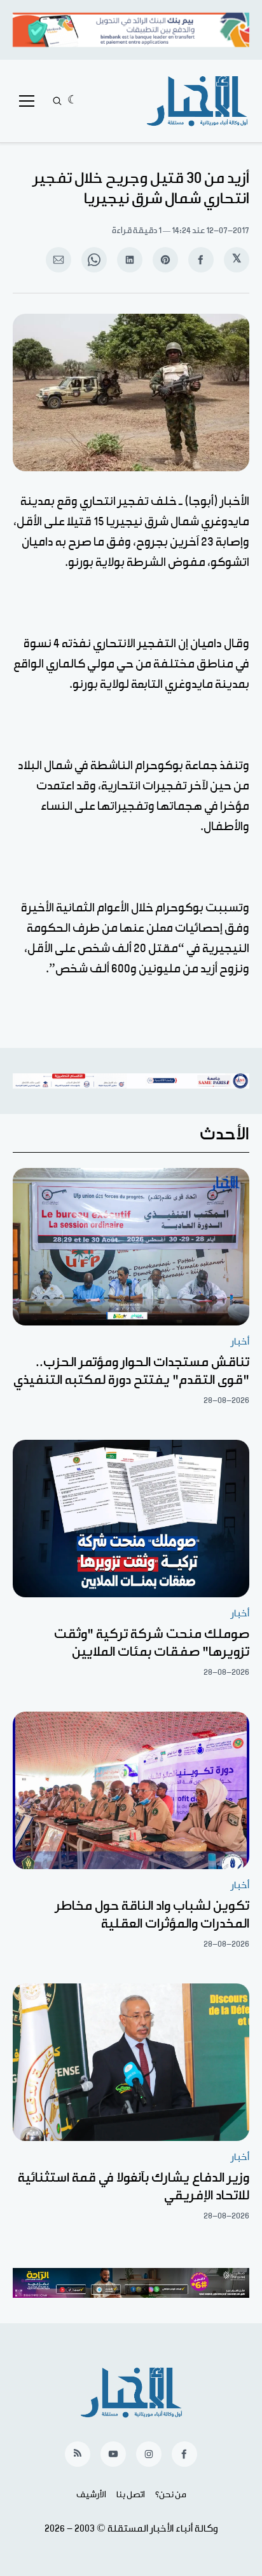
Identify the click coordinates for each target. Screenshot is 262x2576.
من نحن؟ (171, 2495)
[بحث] (57, 101)
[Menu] (27, 101)
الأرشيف (91, 2495)
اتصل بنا (131, 2495)
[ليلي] (73, 101)
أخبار (240, 1342)
